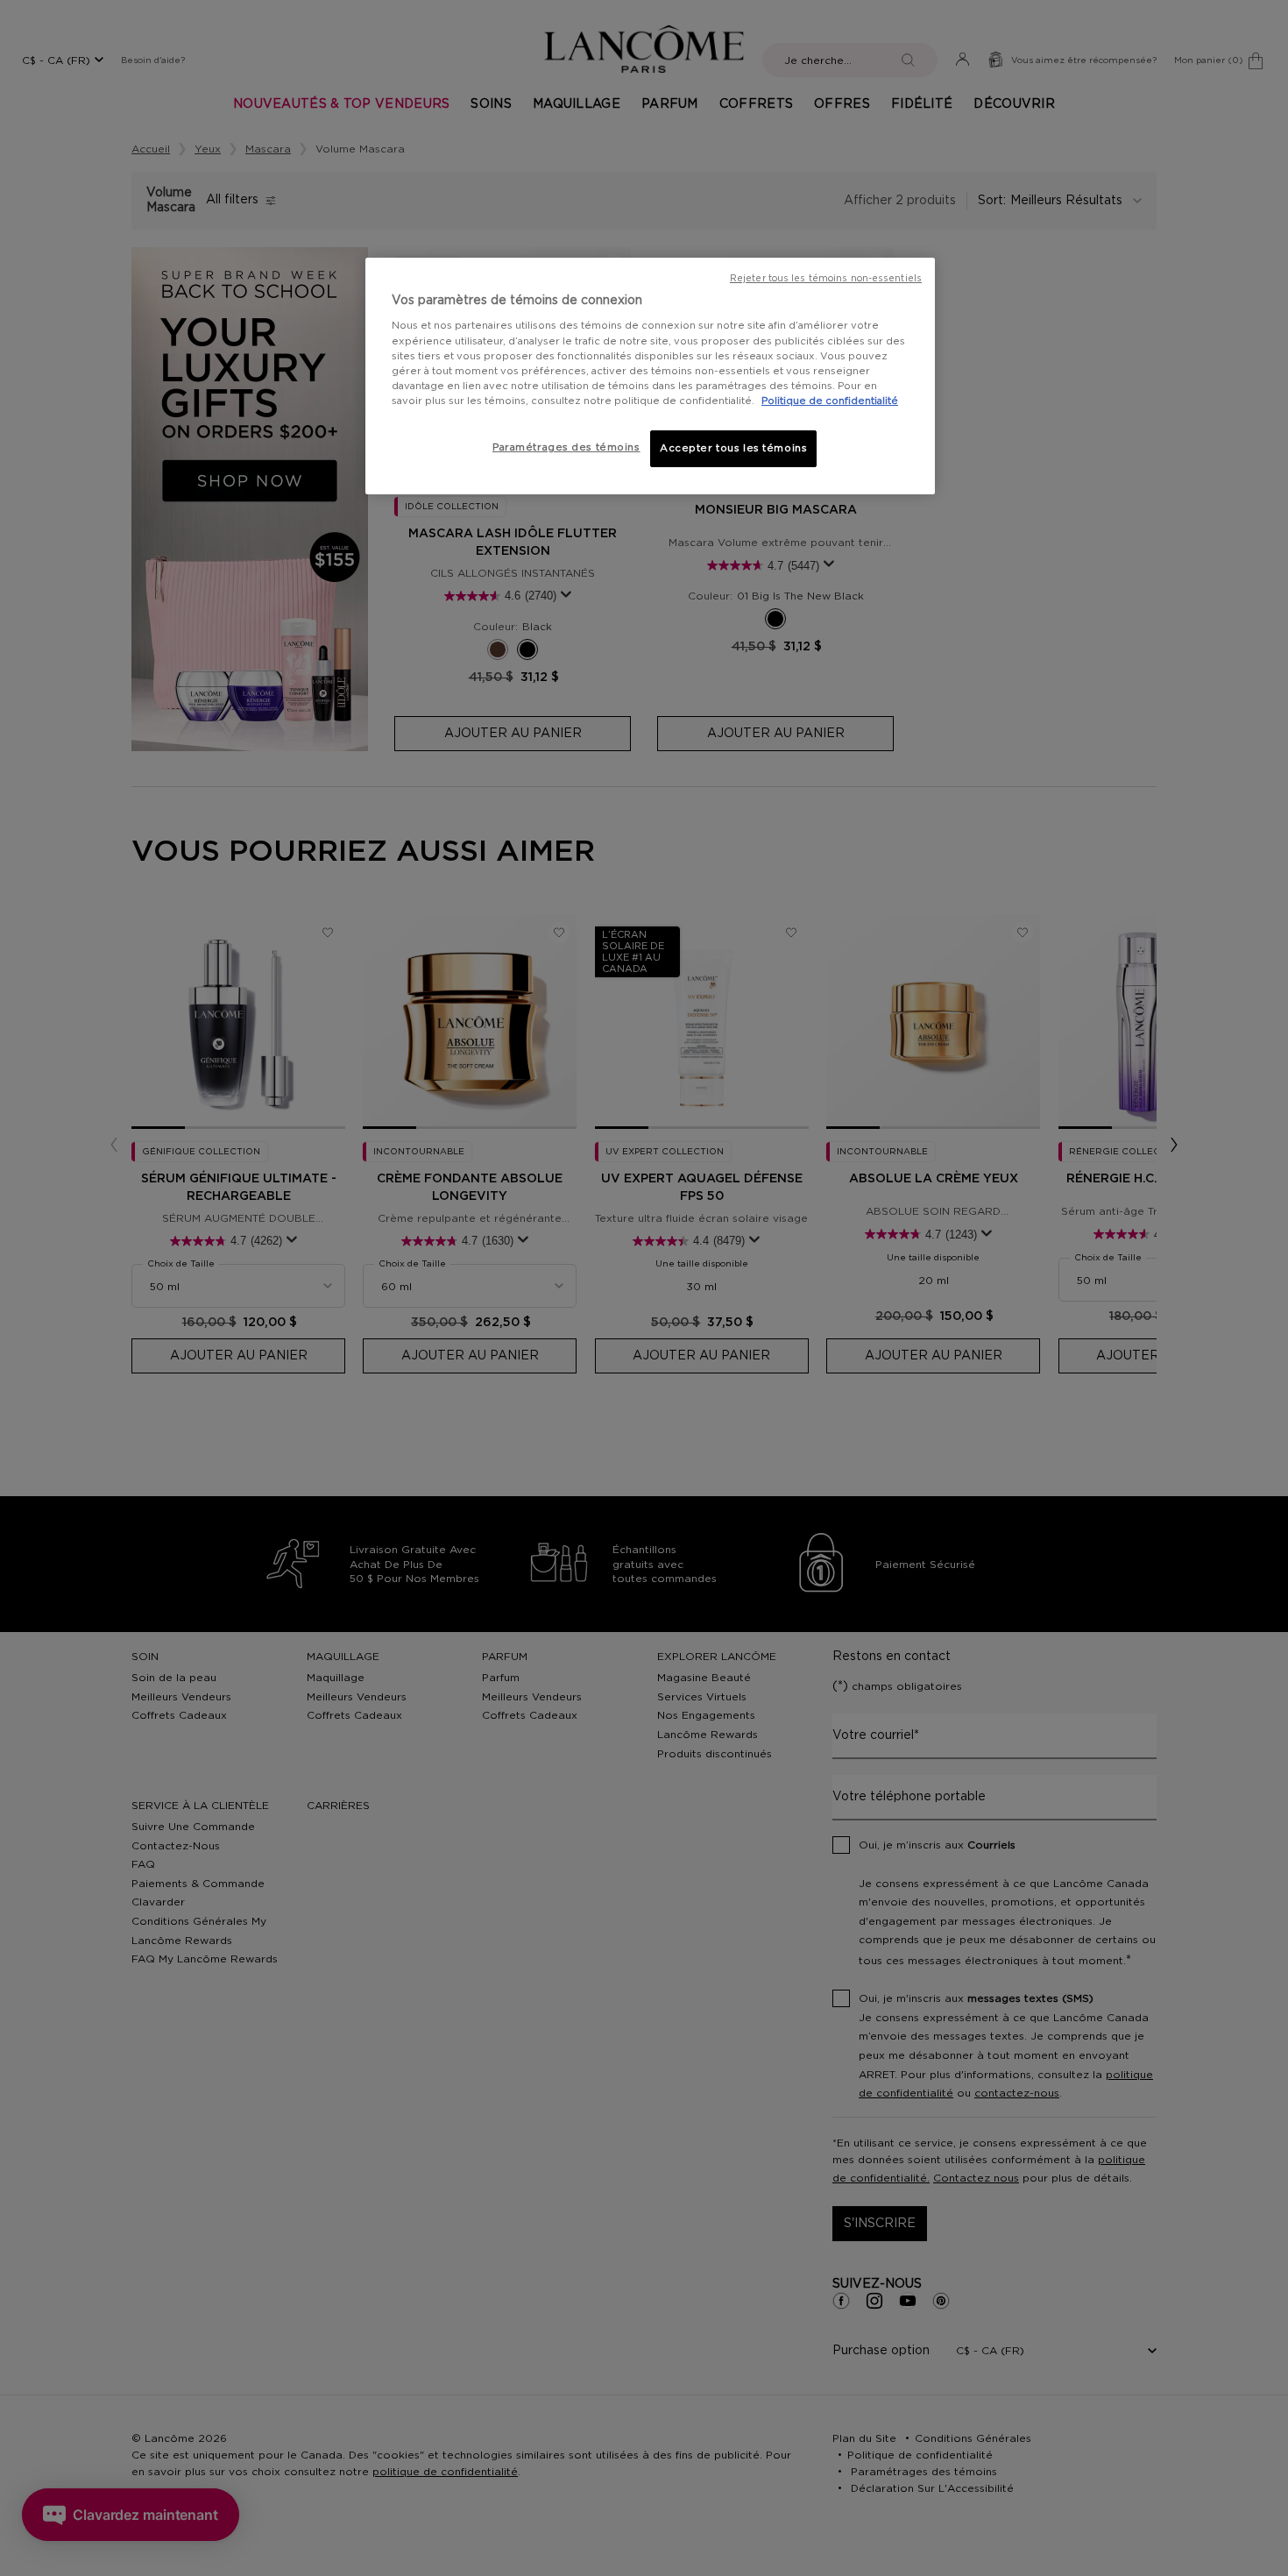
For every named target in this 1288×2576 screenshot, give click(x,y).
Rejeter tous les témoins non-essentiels (826, 279)
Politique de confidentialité (830, 401)
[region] (650, 376)
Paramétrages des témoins (566, 447)
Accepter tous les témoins (733, 448)
